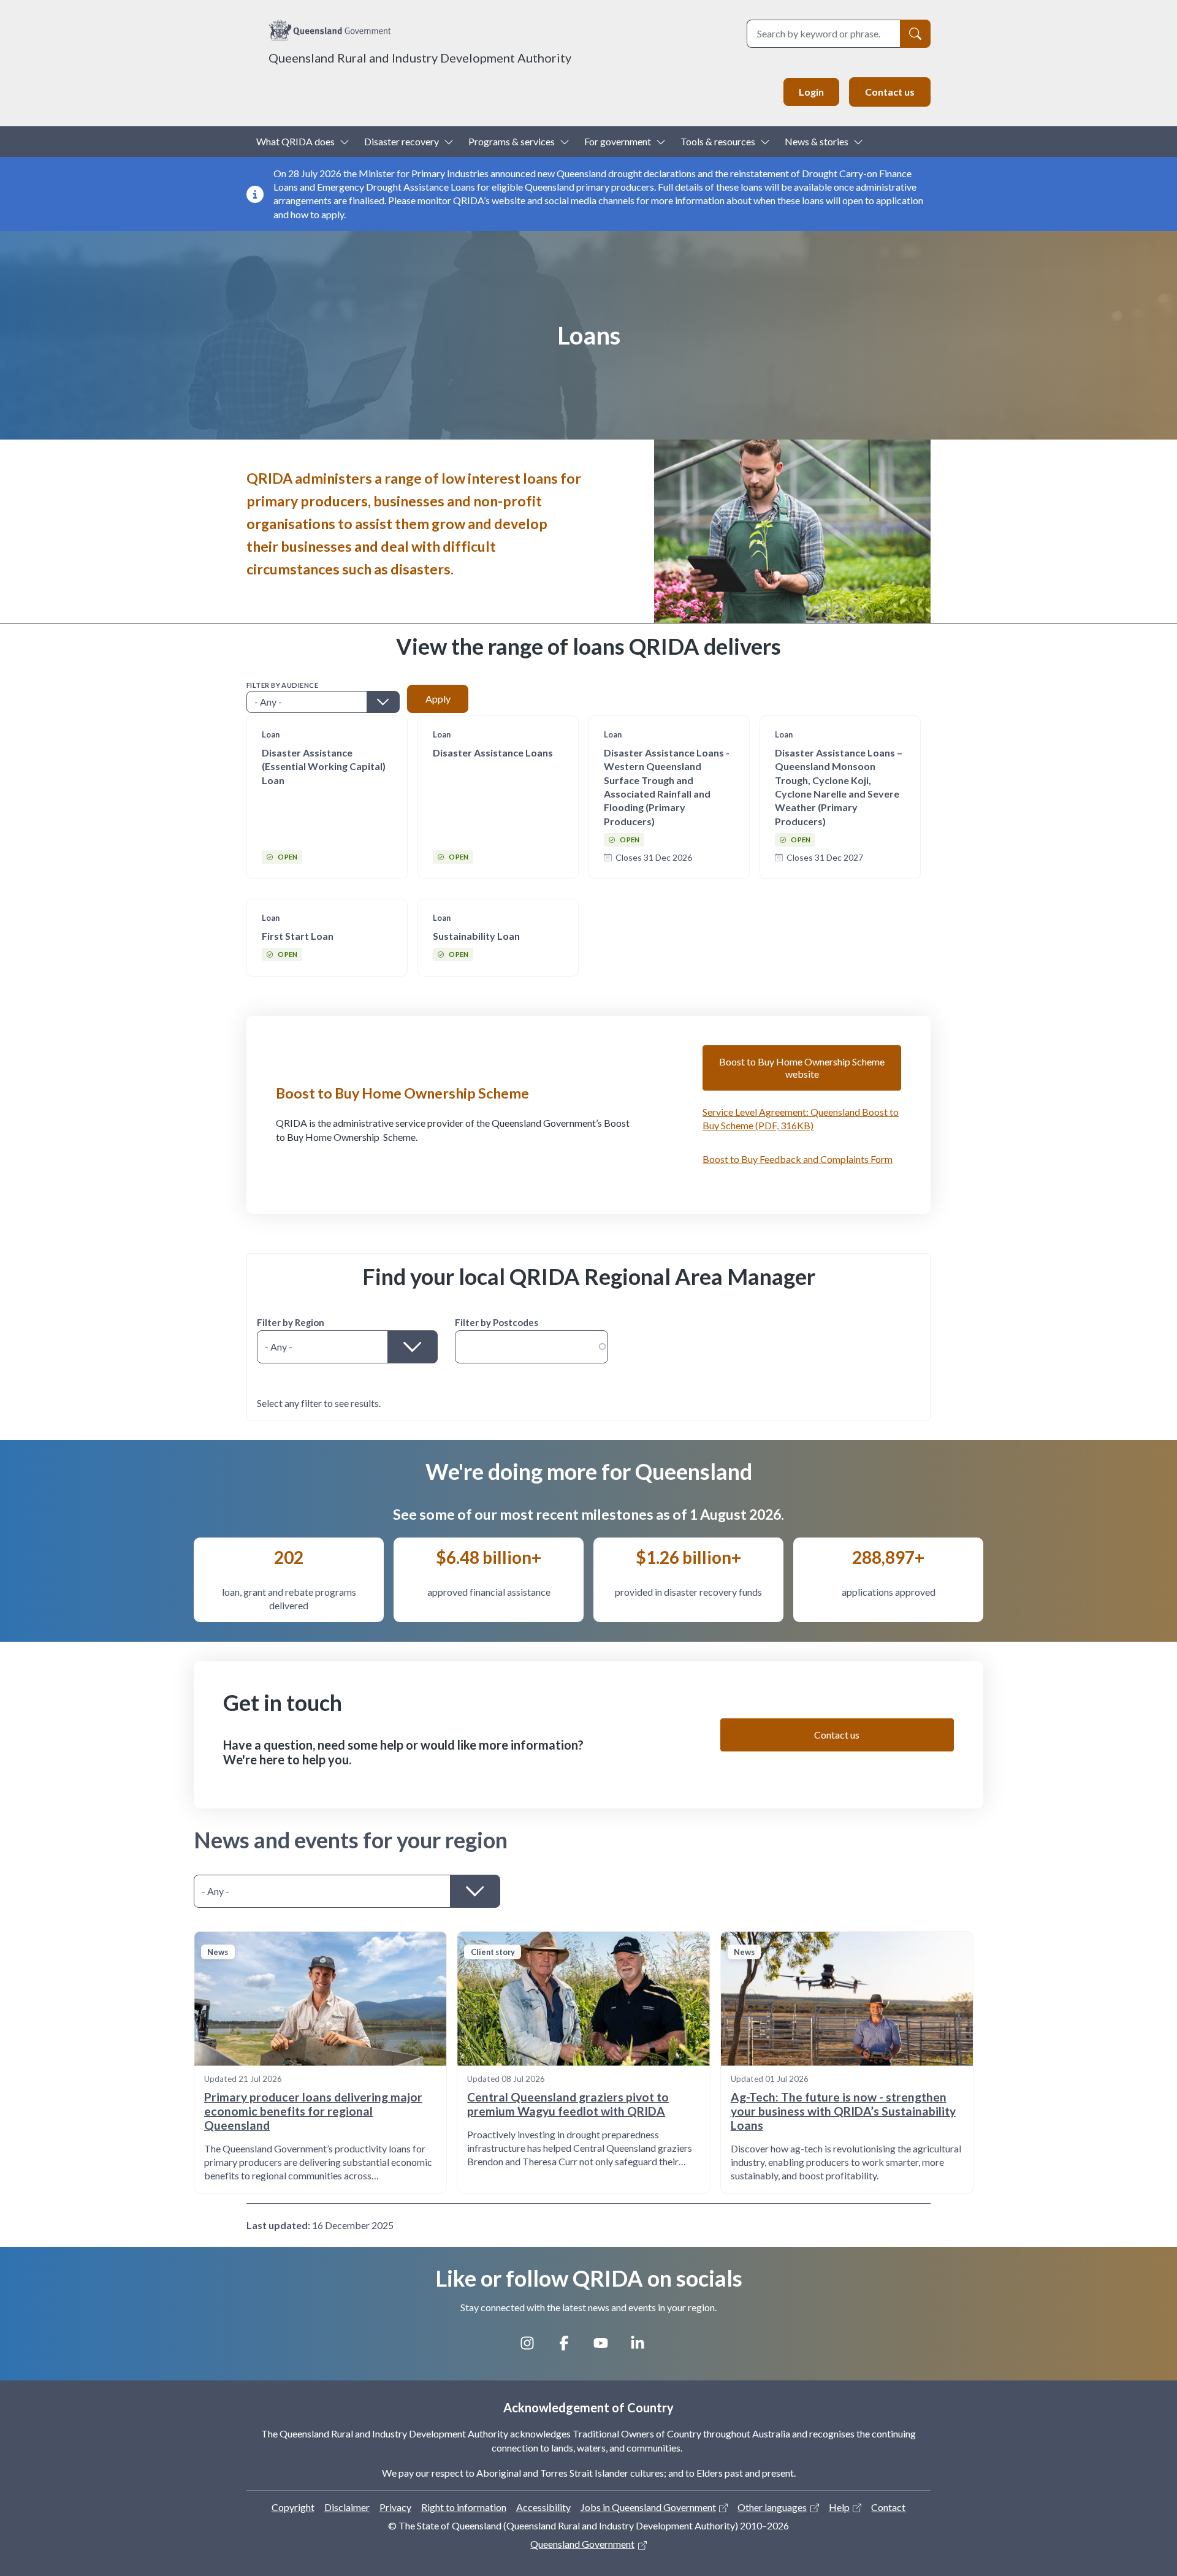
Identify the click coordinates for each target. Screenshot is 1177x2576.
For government (618, 141)
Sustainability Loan (476, 936)
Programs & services (512, 141)
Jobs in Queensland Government (648, 2507)
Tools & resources (718, 141)
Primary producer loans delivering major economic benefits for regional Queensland (313, 2111)
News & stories (817, 141)
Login (811, 92)
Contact (888, 2507)
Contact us (890, 92)
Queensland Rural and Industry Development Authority (420, 58)
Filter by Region (291, 1322)
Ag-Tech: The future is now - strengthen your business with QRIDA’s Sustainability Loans (843, 2111)
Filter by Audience (282, 685)
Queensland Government (582, 2544)
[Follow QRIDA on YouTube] (607, 2347)
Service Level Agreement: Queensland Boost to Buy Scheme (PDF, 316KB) (801, 1118)
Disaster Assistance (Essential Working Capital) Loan (324, 766)
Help (839, 2507)
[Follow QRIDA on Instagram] (533, 2347)
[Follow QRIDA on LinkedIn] (644, 2347)
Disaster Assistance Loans (493, 753)
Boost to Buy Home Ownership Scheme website (802, 1068)
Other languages (772, 2507)
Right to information (464, 2507)
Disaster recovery (402, 141)
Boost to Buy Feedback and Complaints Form (798, 1159)
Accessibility (543, 2507)
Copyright (293, 2507)
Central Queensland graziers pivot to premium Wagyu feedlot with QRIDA (568, 2104)
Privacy (395, 2507)
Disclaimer (347, 2507)
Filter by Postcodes (497, 1322)
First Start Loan (298, 936)
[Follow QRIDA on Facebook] (570, 2347)
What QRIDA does (295, 141)
